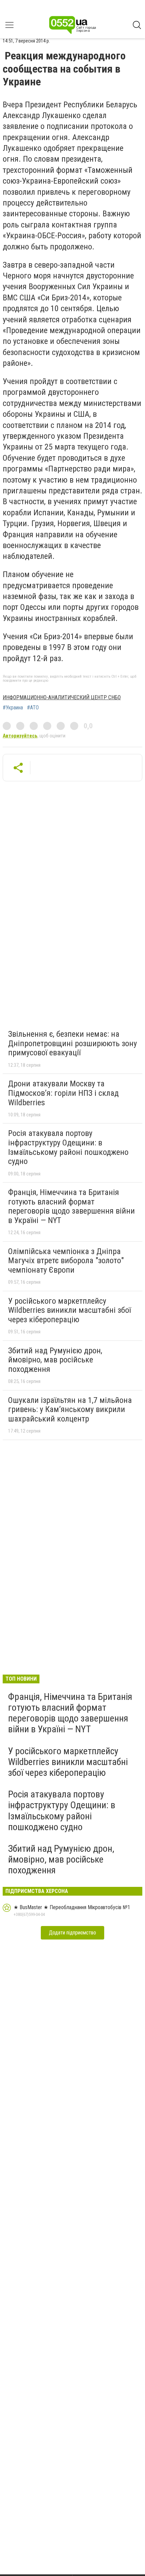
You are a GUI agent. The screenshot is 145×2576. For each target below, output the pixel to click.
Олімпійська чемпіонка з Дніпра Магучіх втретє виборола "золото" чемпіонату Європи (66, 1261)
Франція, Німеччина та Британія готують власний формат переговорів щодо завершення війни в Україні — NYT (71, 1206)
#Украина (13, 708)
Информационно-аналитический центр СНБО (62, 697)
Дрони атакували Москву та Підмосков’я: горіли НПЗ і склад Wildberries (63, 1093)
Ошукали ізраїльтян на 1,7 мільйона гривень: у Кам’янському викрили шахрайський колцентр (70, 1409)
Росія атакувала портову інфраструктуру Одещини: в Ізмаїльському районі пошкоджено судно (68, 1147)
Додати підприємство (72, 1933)
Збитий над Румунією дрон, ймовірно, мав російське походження (55, 1360)
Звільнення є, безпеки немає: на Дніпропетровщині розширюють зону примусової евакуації (72, 1043)
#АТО (33, 708)
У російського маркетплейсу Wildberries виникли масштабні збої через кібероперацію (69, 1310)
